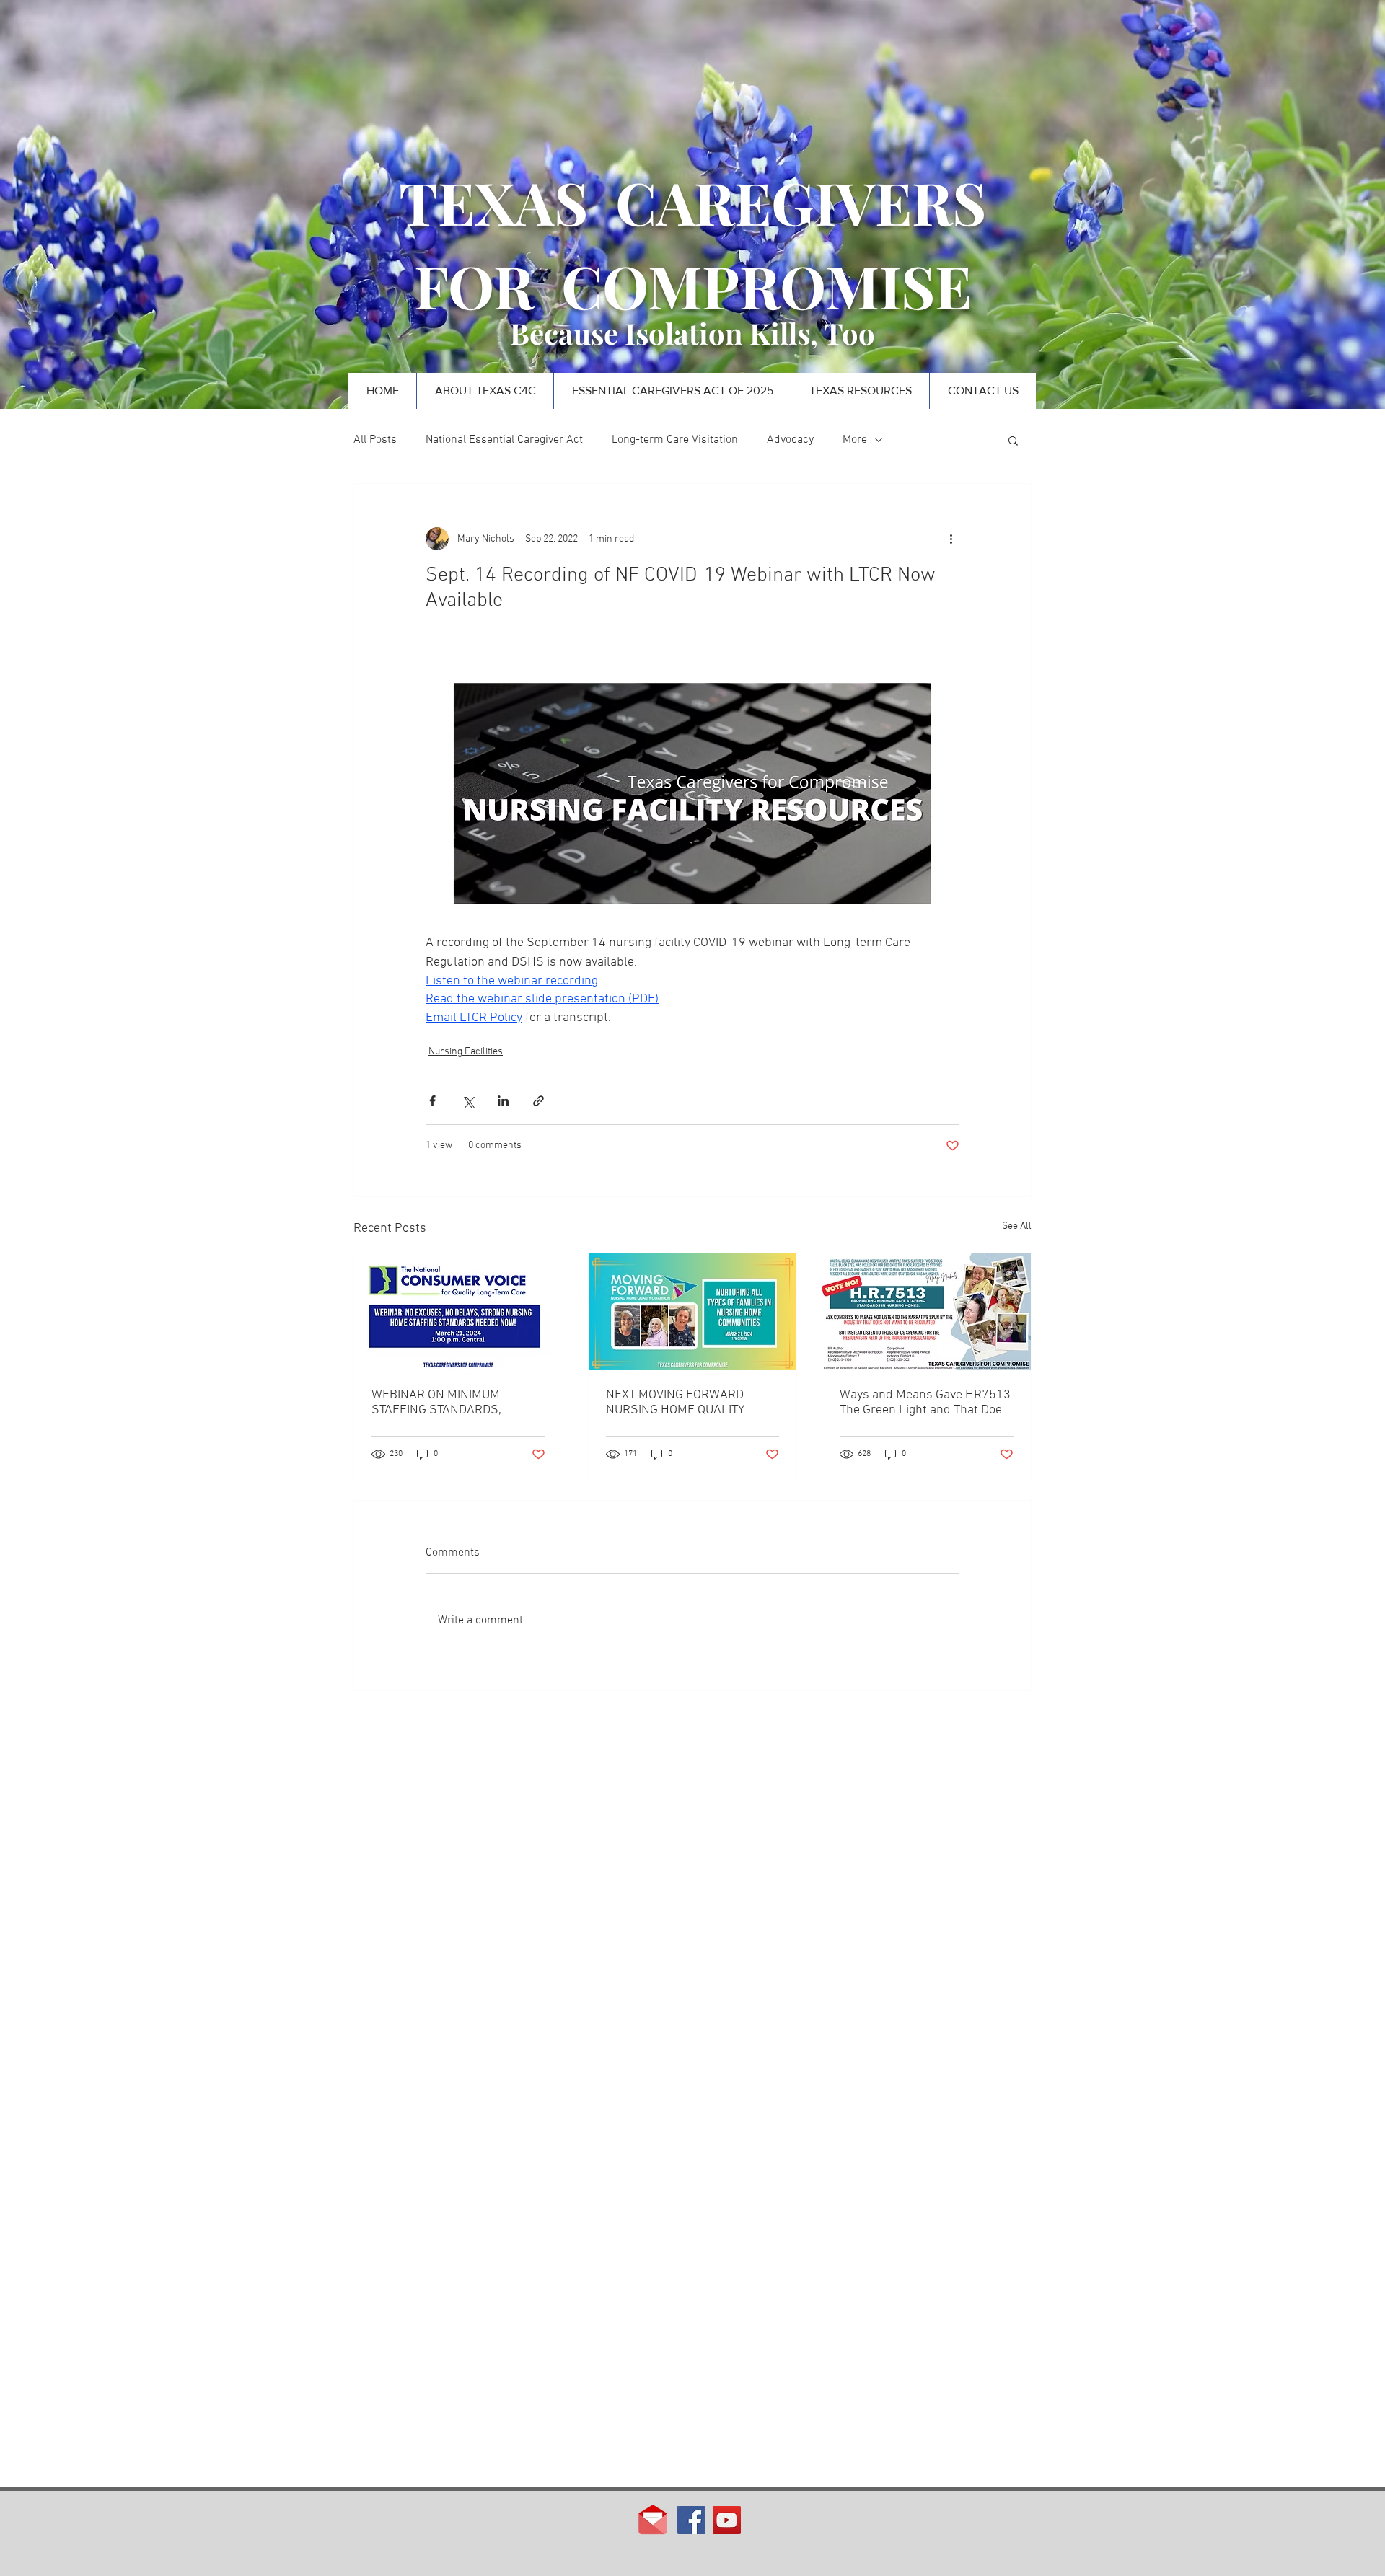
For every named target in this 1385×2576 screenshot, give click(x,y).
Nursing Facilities (466, 1052)
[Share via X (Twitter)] (468, 1101)
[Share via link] (538, 1101)
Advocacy (790, 440)
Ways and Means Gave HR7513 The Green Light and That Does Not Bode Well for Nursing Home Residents (925, 1403)
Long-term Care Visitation (675, 440)
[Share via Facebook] (432, 1101)
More (855, 440)
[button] (1013, 440)
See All (1017, 1226)
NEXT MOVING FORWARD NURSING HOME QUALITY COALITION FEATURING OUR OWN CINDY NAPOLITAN (682, 1403)
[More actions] (951, 539)
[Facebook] (691, 2520)
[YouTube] (727, 2520)
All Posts (375, 440)
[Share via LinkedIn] (503, 1101)
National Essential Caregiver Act (504, 440)
